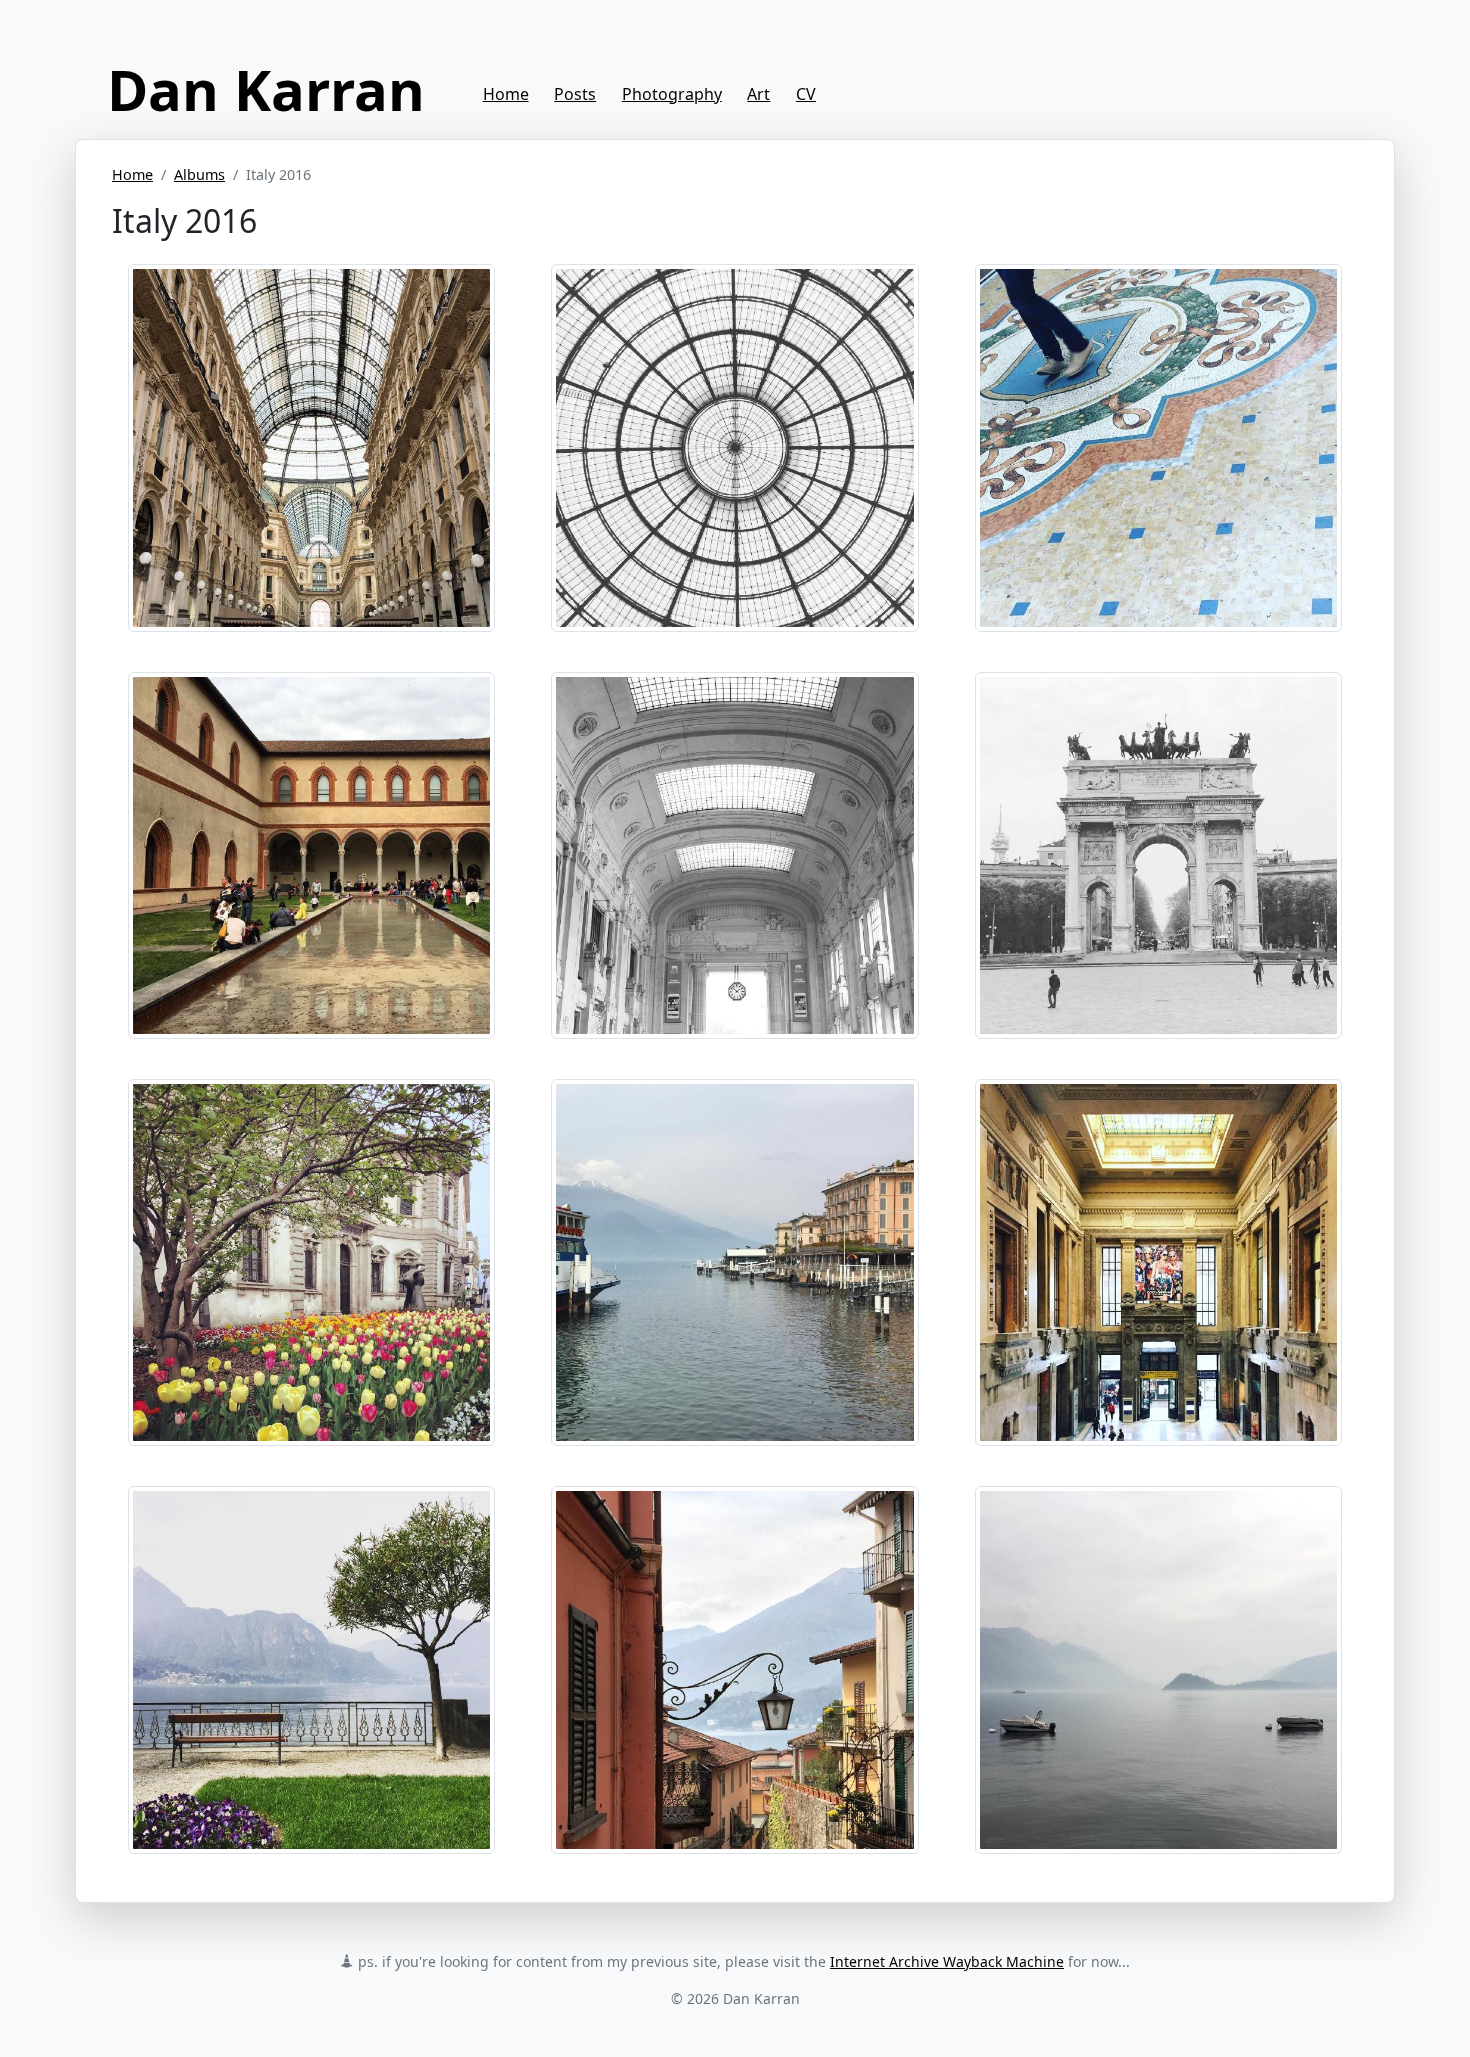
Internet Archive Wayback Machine (947, 1961)
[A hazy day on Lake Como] (1158, 1668)
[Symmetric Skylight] (734, 446)
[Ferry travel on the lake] (734, 1261)
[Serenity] (311, 1668)
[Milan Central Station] (734, 853)
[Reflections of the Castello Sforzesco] (311, 853)
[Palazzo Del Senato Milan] (311, 1261)
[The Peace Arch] (1158, 853)
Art (758, 94)
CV (806, 94)
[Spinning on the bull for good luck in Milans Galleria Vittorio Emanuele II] (1158, 446)
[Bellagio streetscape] (734, 1668)
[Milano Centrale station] (1158, 1261)
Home (506, 94)
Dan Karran (266, 89)
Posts (575, 94)
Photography (672, 94)
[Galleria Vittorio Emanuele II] (311, 446)
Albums (199, 174)
